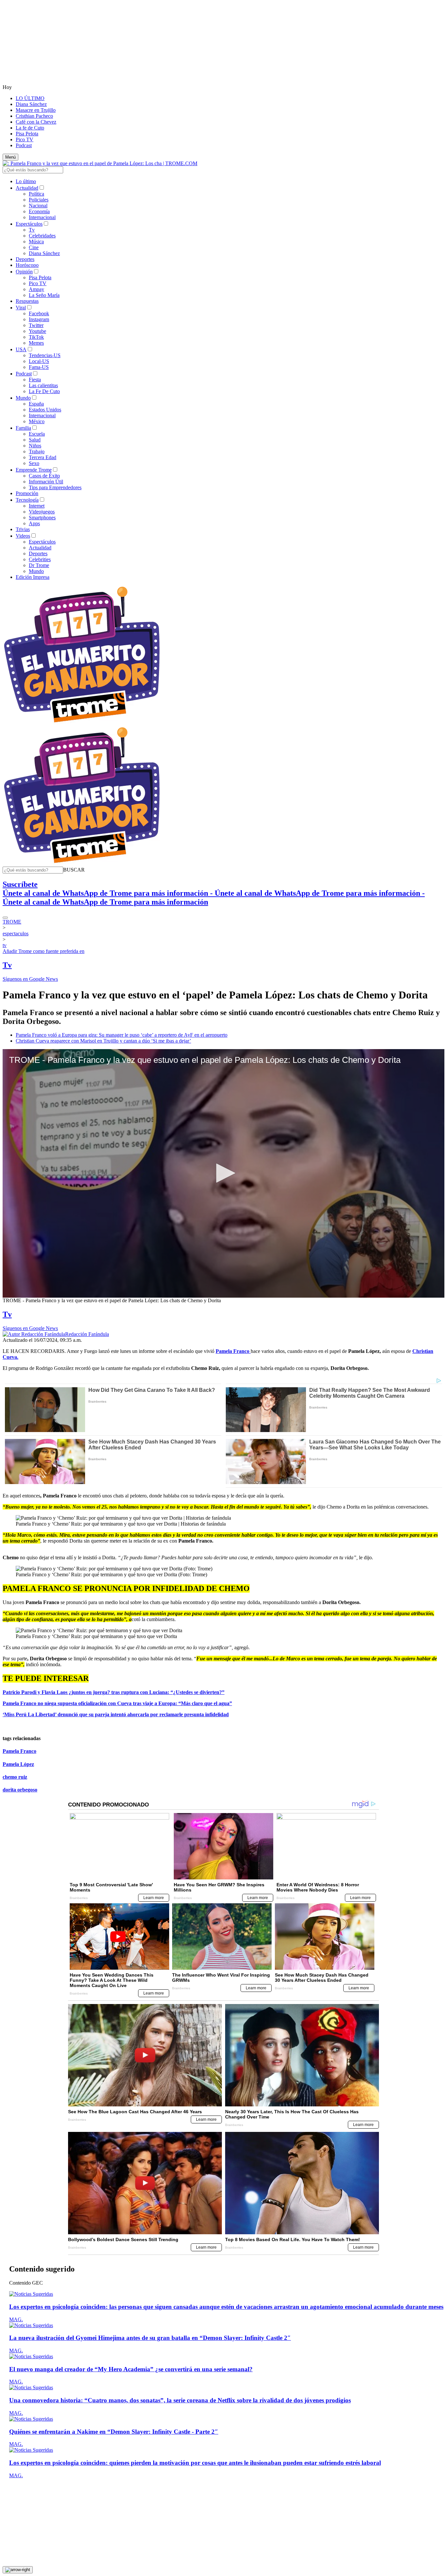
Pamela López (18, 1764)
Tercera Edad (43, 457)
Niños (35, 446)
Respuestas (27, 301)
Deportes (25, 259)
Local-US (39, 361)
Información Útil (46, 482)
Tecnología (27, 500)
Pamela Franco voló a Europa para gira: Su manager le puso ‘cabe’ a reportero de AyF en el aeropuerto (122, 1035)
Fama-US (39, 367)
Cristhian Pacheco (34, 116)
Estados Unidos (45, 410)
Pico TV (25, 139)
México (37, 421)
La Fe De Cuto (44, 391)
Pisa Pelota (27, 134)
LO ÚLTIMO (30, 98)
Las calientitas (43, 385)
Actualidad (27, 188)
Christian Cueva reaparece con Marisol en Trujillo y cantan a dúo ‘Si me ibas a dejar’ (103, 1041)
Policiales (39, 200)
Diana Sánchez (31, 104)
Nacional (38, 206)
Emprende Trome (34, 470)
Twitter (36, 325)
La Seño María (44, 295)
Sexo (34, 463)
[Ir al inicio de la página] (18, 2570)
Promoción (27, 493)
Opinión (24, 272)
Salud (35, 440)
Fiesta (35, 380)
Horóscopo (27, 265)
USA (21, 349)
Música (36, 242)
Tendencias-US (45, 355)
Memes (36, 343)
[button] (74, 870)
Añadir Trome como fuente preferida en (44, 951)
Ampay (36, 289)
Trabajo (37, 451)
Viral (21, 308)
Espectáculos (29, 224)
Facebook (39, 313)
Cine (34, 247)
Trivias (23, 529)
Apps (34, 523)
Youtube (37, 331)
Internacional (42, 217)
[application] (223, 1173)
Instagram (39, 319)
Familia (23, 428)
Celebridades (42, 236)
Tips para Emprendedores (55, 487)
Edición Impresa (33, 577)
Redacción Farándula (87, 1334)
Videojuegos (42, 512)
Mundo (23, 398)
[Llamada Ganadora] (82, 723)
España (36, 404)
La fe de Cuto (30, 128)
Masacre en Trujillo (36, 110)
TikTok (36, 337)
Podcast (24, 145)
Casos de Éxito (44, 476)
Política (36, 194)
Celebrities (40, 559)
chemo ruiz (15, 1777)
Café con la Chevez (36, 122)
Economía (39, 211)
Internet (37, 506)
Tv (32, 230)
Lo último (26, 181)
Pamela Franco (19, 1751)
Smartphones (42, 518)
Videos (23, 536)
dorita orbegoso (20, 1790)
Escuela (37, 434)
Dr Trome (39, 565)
